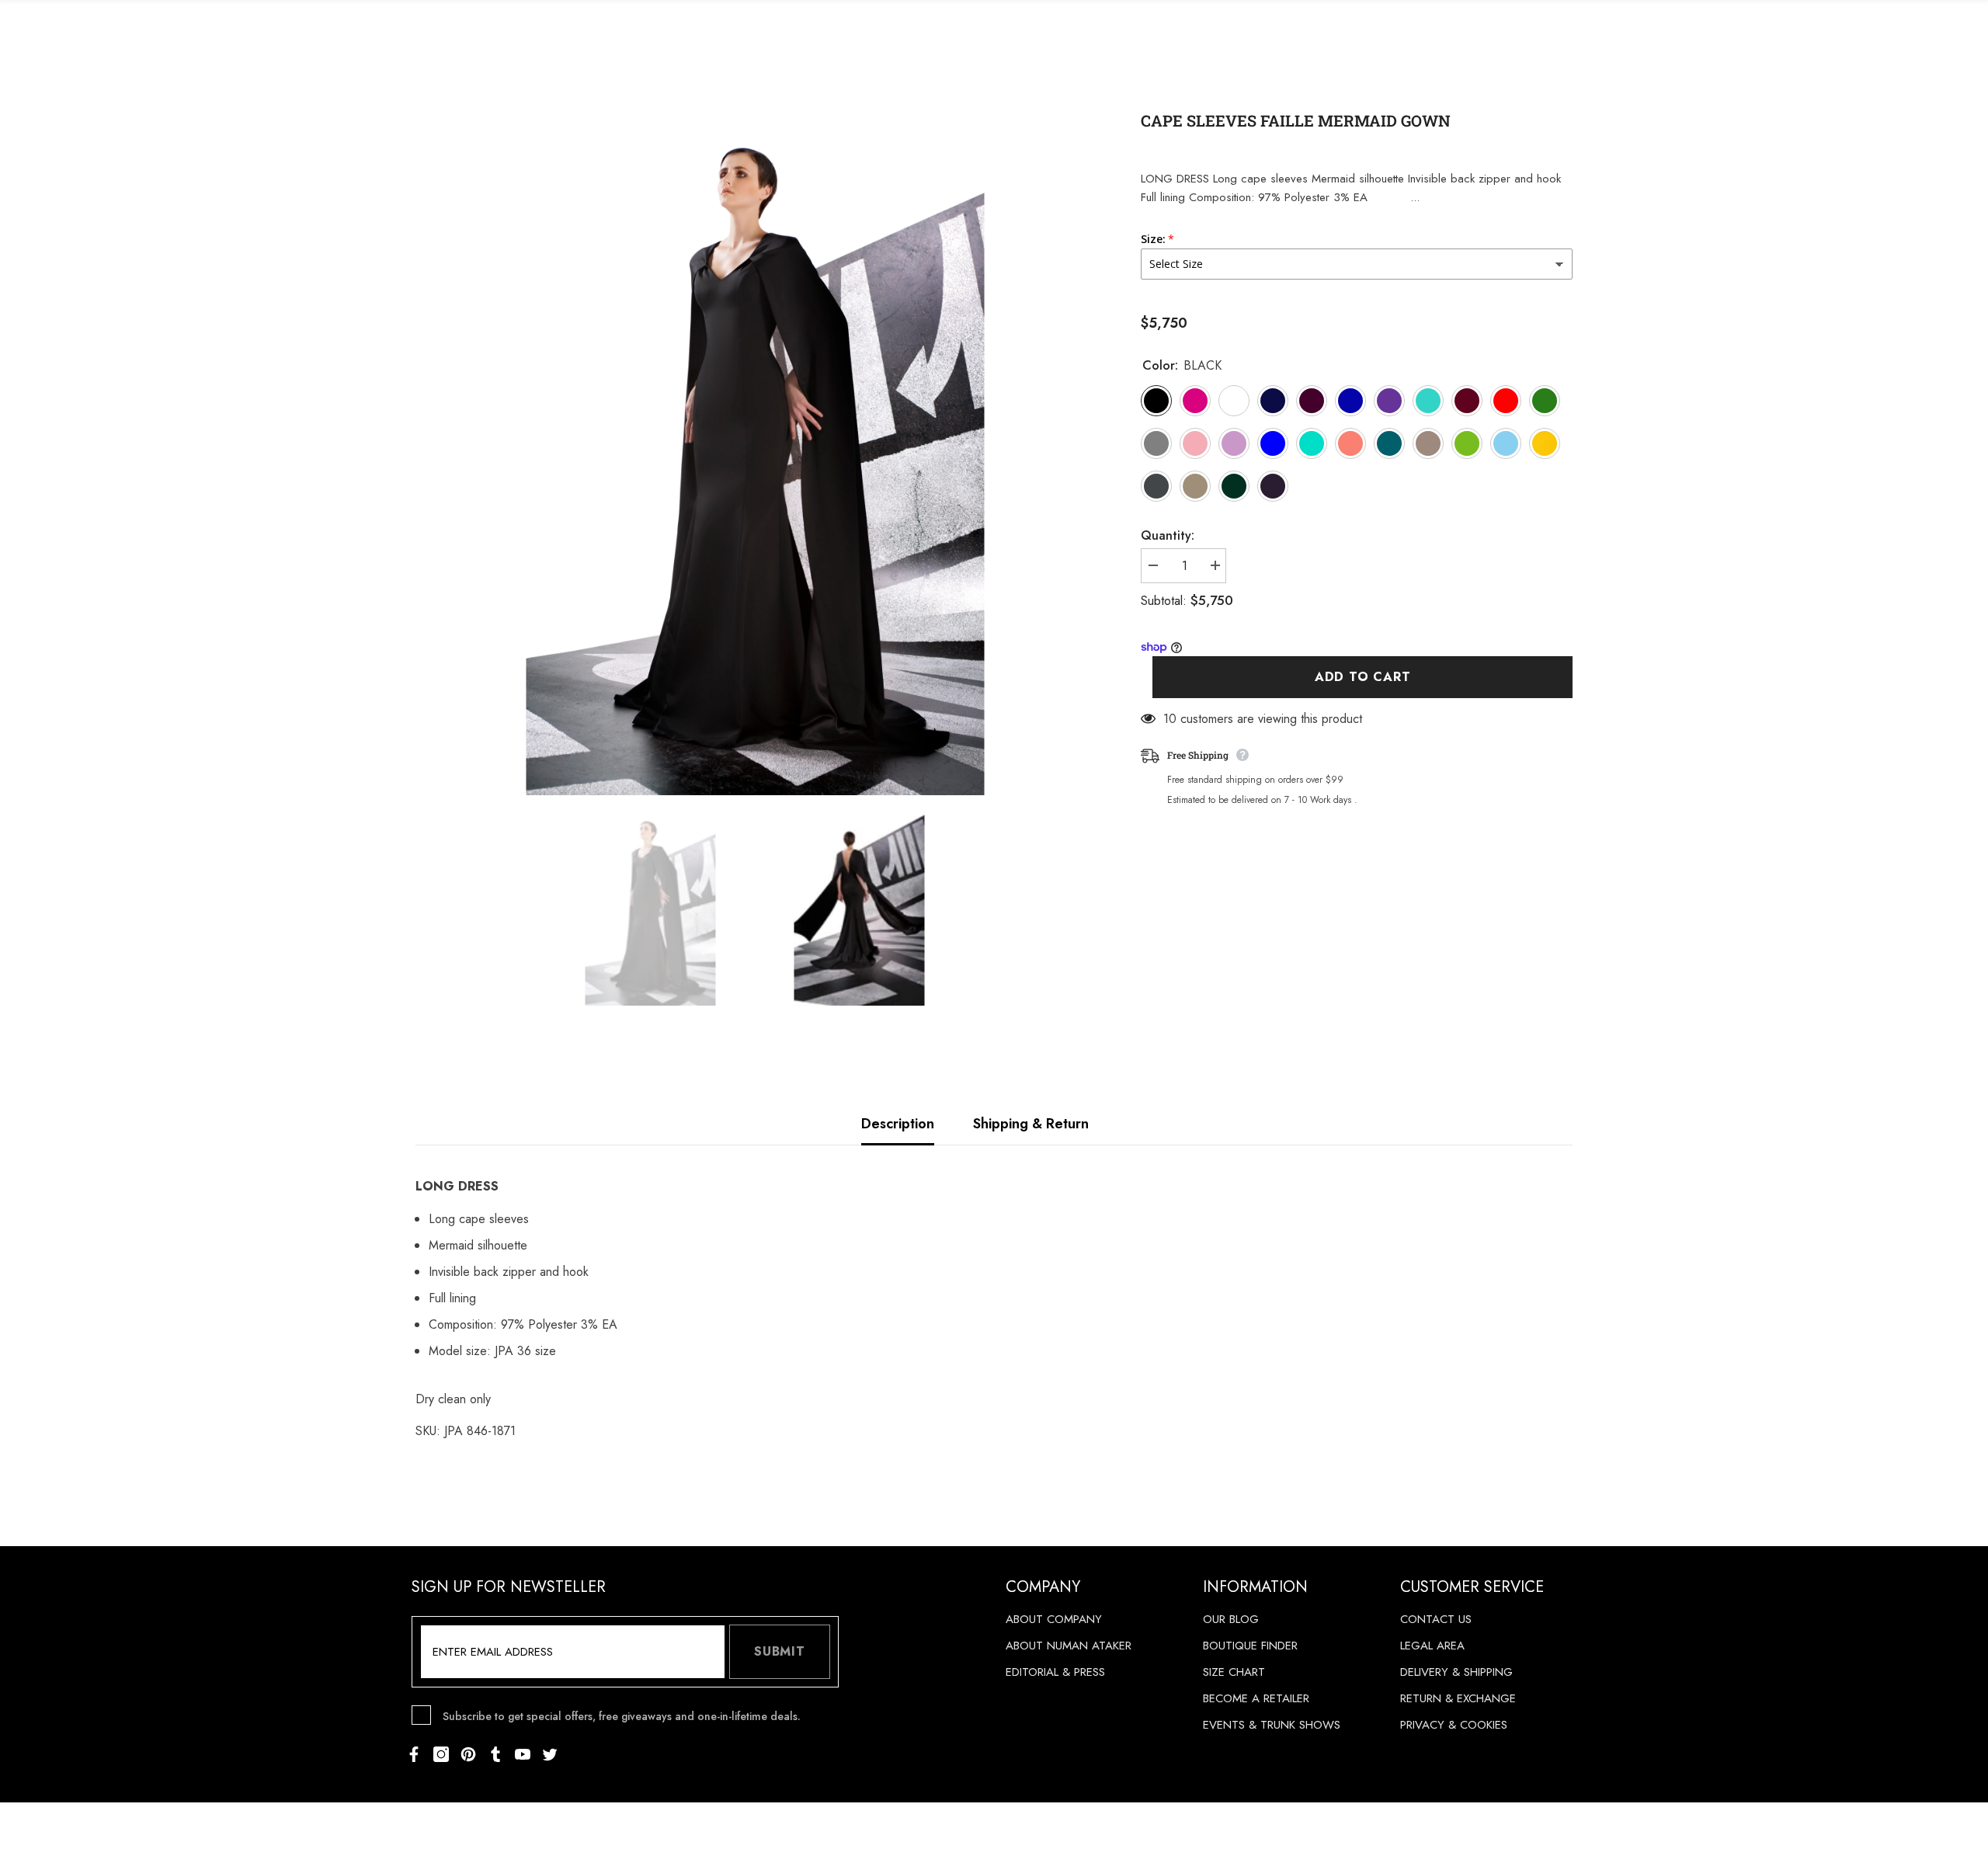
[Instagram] (441, 1754)
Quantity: (1168, 535)
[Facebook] (414, 1754)
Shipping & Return (1031, 1124)
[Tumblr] (495, 1754)
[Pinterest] (468, 1754)
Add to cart (1363, 678)
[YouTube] (523, 1754)
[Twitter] (550, 1754)
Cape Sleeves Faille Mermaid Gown (1296, 120)
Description (898, 1124)
